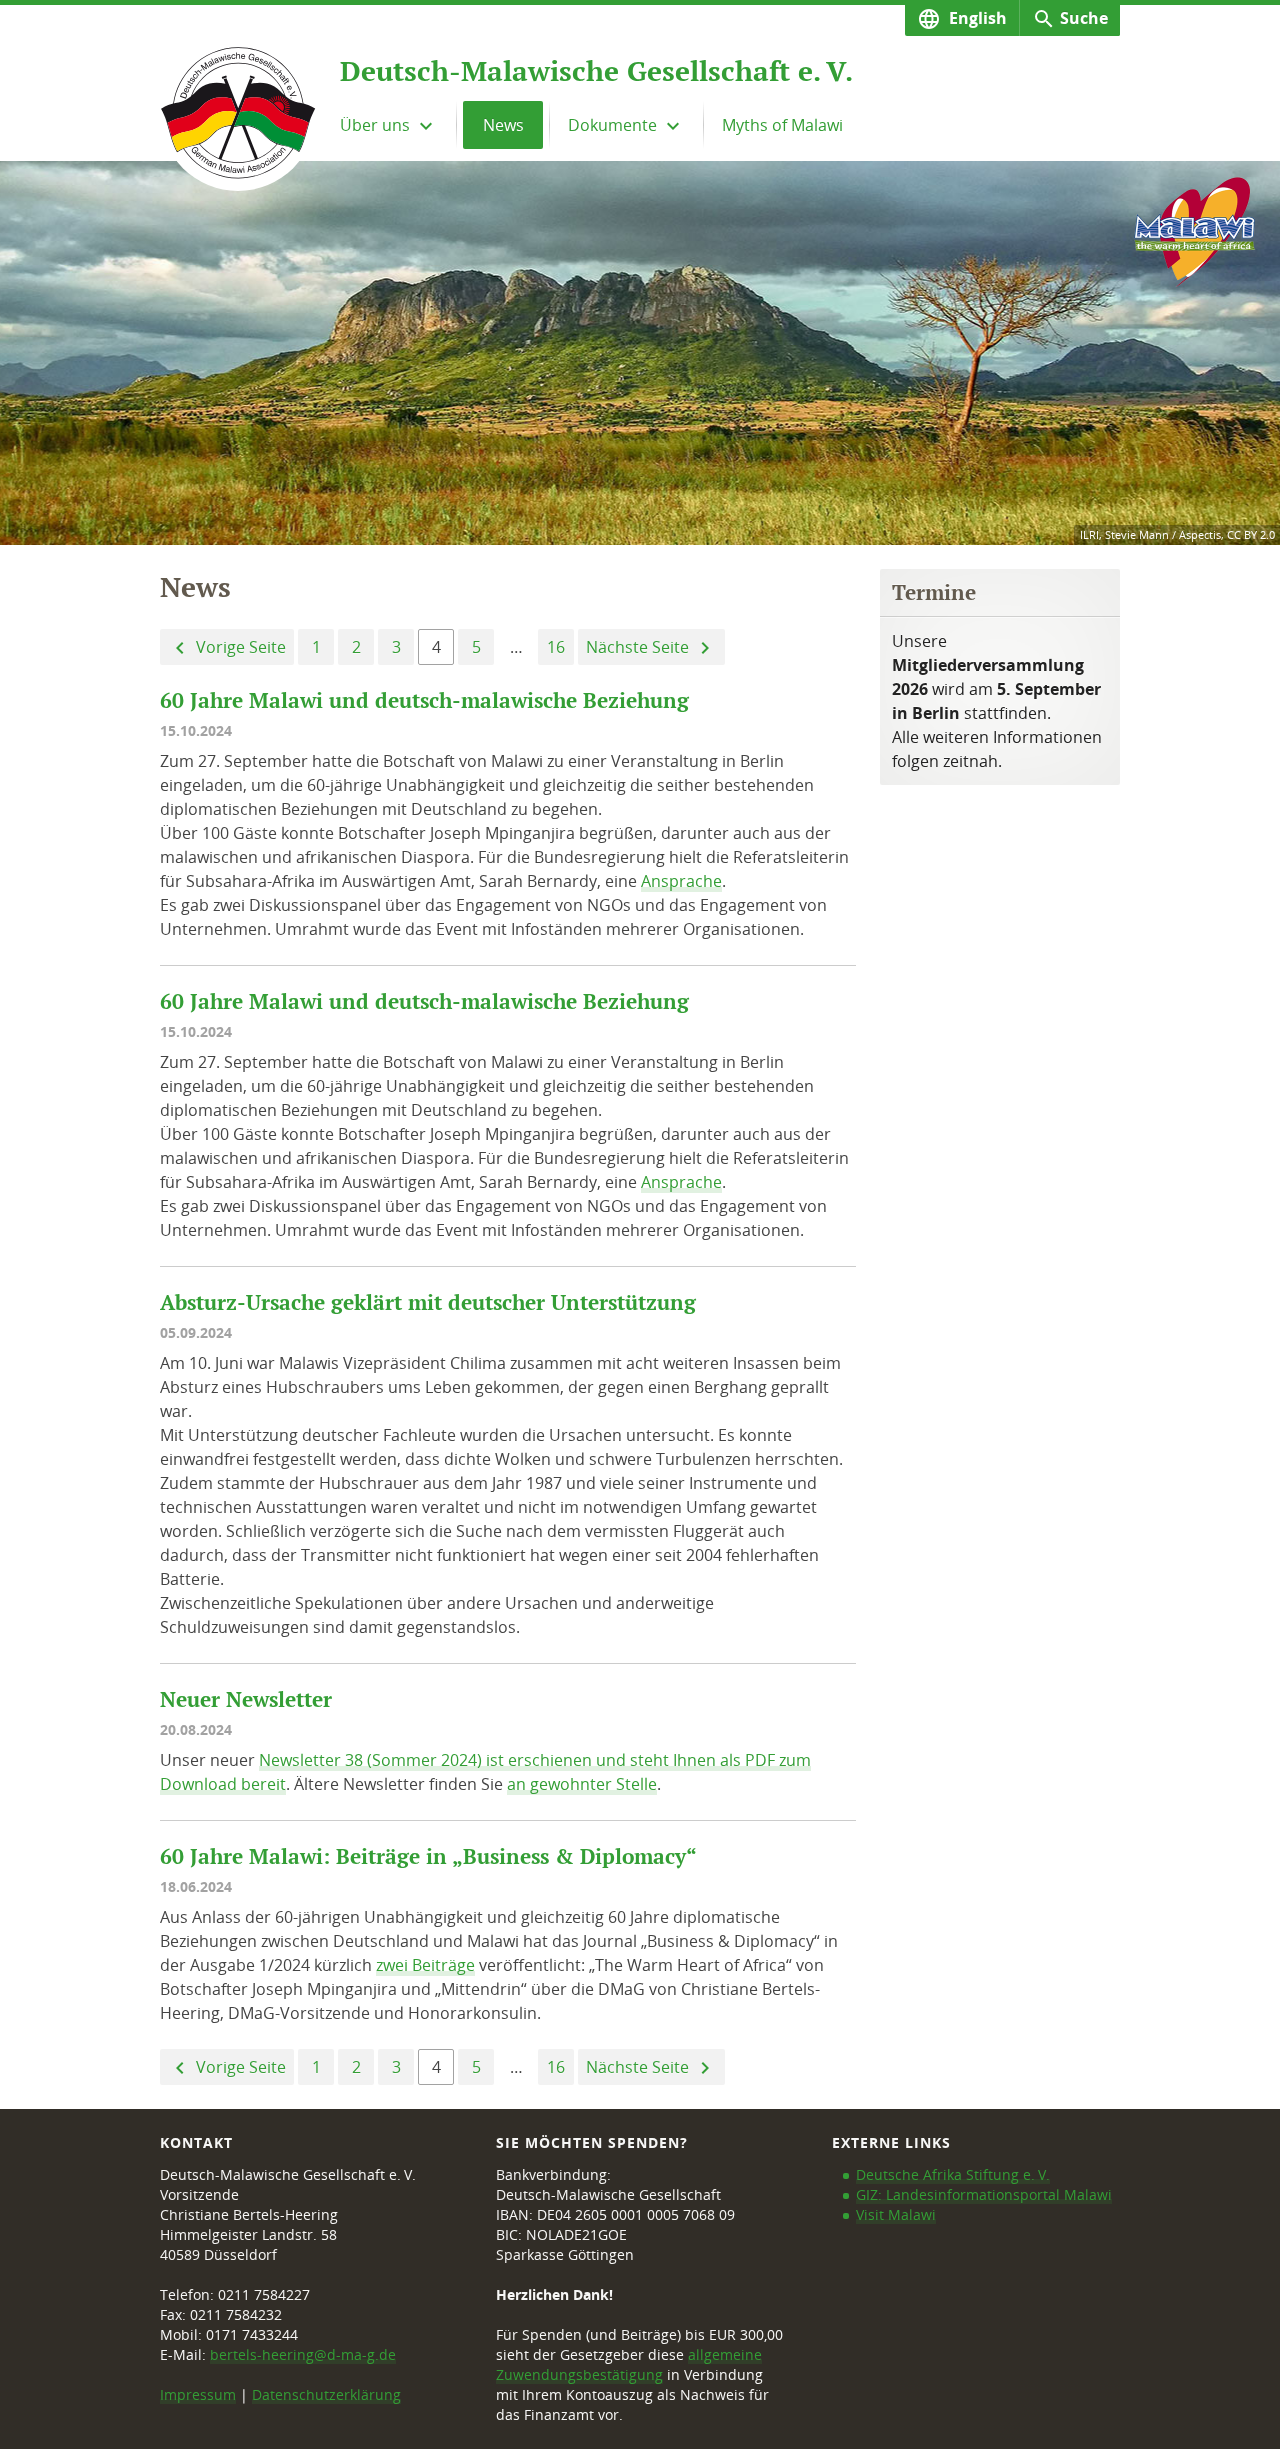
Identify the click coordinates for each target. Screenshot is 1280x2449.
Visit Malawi (896, 2214)
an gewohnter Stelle (582, 1784)
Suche (1084, 18)
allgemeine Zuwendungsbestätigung (629, 2364)
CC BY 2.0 (1251, 534)
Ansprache (681, 881)
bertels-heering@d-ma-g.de (303, 2354)
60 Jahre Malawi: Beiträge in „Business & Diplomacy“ (428, 1856)
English (976, 18)
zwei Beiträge (425, 1965)
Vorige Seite (239, 647)
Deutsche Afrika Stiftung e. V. (953, 2174)
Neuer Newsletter (246, 1699)
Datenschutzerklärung (326, 2394)
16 (556, 647)
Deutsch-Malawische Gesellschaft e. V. (596, 71)
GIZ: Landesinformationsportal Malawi (984, 2194)
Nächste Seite (639, 647)
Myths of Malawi (782, 125)
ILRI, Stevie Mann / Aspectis (1150, 534)
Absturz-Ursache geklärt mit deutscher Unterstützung (428, 1302)
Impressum (198, 2394)
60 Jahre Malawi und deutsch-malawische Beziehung (424, 700)
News (503, 125)
